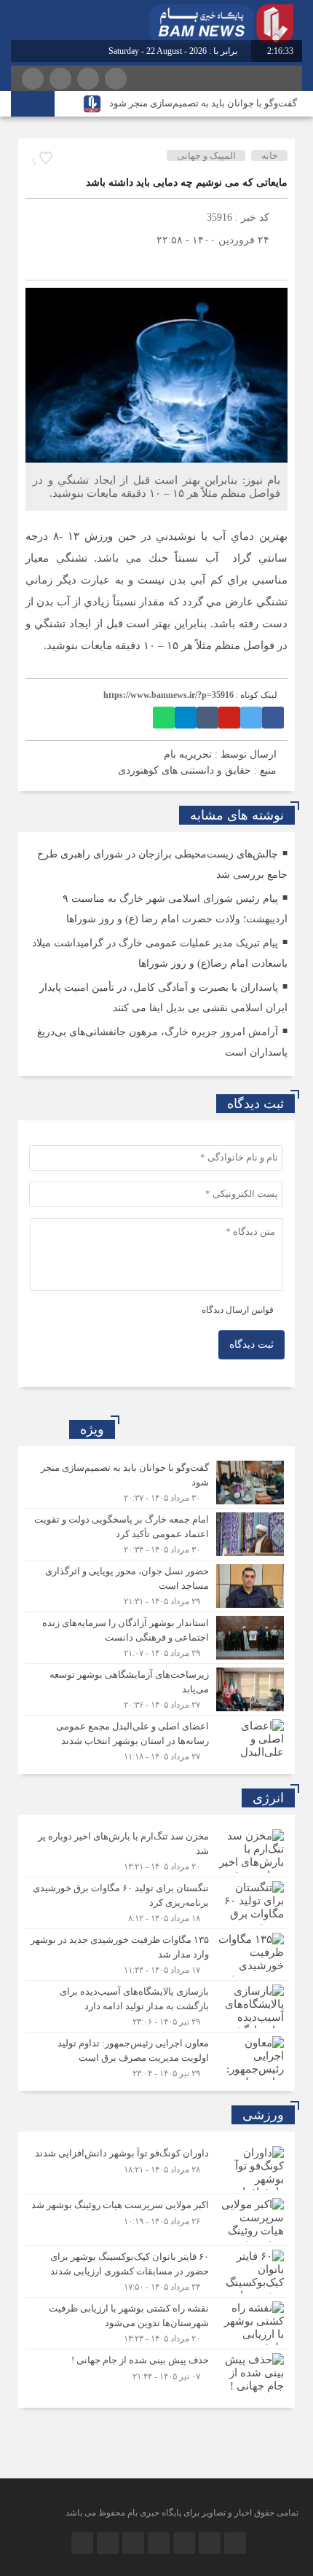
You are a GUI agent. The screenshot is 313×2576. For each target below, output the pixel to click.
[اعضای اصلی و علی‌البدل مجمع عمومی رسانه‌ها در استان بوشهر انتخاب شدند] (156, 1739)
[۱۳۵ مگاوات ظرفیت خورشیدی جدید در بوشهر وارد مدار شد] (156, 1955)
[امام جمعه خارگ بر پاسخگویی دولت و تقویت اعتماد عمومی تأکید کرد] (156, 1534)
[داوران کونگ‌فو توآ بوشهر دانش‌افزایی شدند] (156, 2168)
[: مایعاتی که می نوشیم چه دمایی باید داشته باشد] (40, 262)
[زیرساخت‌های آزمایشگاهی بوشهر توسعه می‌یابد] (156, 1689)
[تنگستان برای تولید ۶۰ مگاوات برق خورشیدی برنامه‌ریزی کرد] (156, 1903)
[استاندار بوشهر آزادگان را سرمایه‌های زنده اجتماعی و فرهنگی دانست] (156, 1638)
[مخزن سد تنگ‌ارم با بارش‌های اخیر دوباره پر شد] (156, 1851)
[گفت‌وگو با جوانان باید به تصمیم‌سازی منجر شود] (156, 1483)
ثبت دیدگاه (251, 1344)
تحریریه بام (188, 754)
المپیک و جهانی (206, 156)
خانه (270, 156)
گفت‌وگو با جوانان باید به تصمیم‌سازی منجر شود (203, 103)
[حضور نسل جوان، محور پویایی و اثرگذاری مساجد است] (156, 1586)
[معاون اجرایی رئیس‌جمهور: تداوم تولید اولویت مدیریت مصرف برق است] (156, 2056)
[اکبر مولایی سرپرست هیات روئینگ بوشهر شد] (156, 2220)
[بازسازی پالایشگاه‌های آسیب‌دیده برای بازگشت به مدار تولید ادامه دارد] (156, 2006)
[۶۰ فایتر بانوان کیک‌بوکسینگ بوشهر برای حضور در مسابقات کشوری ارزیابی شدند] (156, 2271)
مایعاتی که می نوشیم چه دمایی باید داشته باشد (187, 182)
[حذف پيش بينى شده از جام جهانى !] (156, 2373)
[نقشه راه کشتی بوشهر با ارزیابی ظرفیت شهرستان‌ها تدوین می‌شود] (156, 2323)
